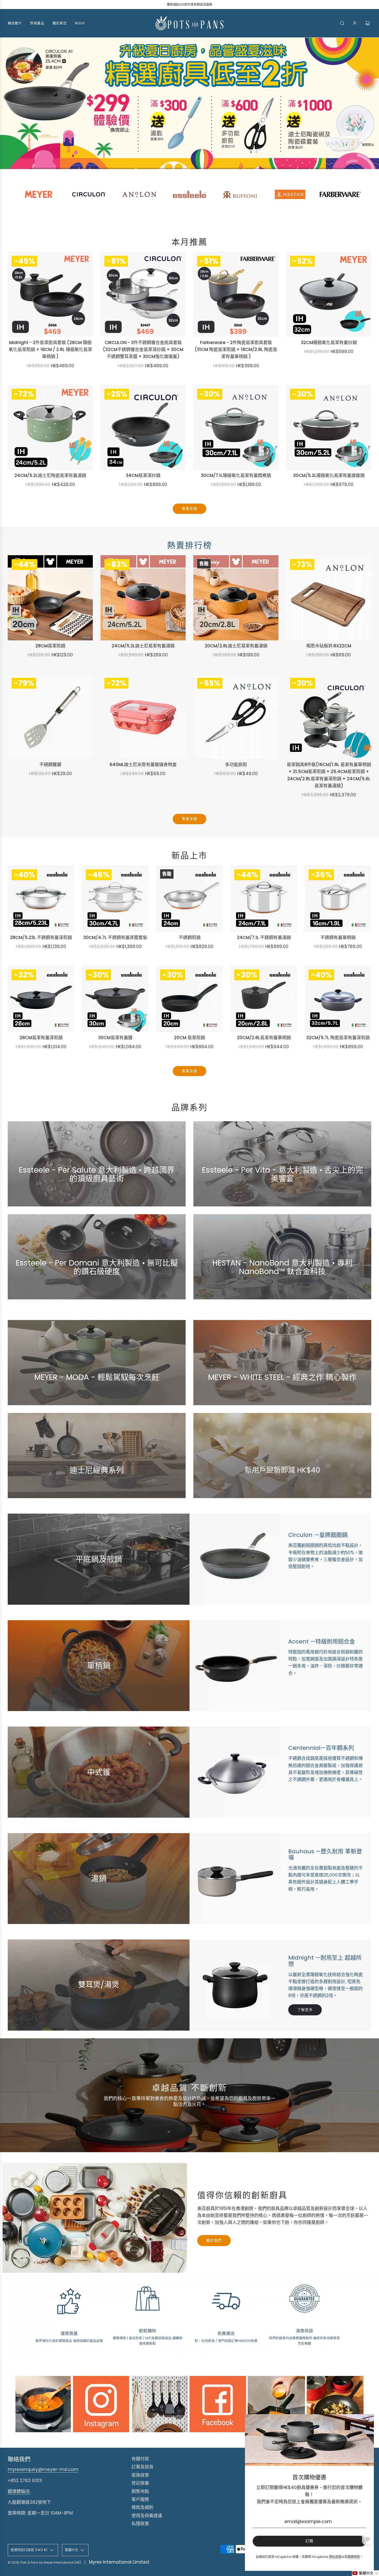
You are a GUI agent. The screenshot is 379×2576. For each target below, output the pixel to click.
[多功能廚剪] (236, 718)
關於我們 (214, 2242)
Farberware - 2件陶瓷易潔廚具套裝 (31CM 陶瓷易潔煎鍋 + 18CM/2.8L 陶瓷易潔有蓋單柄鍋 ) (236, 351)
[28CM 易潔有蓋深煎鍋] (41, 1000)
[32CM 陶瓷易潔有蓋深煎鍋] (338, 1000)
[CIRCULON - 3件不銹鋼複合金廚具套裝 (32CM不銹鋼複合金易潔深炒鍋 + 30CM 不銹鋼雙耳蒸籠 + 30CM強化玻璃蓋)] (143, 296)
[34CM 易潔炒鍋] (143, 429)
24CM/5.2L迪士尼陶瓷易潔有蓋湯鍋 (50, 477)
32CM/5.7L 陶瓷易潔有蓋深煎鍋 (338, 1039)
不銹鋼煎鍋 (190, 939)
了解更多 (97, 1195)
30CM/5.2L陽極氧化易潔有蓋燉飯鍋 (329, 477)
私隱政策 (140, 2525)
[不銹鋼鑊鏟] (50, 718)
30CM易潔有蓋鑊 (115, 1039)
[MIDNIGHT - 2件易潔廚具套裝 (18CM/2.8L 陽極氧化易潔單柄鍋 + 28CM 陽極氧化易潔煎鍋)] (50, 296)
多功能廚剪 (236, 766)
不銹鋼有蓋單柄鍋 (338, 939)
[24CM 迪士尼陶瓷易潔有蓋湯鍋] (50, 429)
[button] (55, 170)
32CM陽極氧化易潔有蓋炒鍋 (329, 344)
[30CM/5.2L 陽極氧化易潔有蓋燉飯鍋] (329, 429)
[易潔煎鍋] (190, 1000)
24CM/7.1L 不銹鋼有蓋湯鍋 (264, 939)
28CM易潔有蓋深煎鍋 (41, 1039)
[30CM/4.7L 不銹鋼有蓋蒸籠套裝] (115, 900)
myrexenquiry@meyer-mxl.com (43, 2471)
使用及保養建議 (147, 2517)
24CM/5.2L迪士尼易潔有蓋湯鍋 (143, 647)
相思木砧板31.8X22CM (329, 647)
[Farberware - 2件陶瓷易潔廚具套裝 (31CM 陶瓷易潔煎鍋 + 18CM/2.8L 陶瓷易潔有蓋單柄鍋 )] (236, 296)
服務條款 (354, 2557)
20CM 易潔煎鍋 (190, 1039)
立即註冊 (282, 1486)
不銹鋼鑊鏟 (50, 766)
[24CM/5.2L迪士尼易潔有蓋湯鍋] (143, 599)
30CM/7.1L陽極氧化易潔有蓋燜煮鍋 (236, 477)
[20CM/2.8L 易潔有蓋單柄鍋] (264, 1000)
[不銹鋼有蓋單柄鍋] (338, 900)
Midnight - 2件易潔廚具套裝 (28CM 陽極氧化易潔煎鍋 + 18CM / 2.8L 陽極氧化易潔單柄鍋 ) (50, 351)
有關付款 (140, 2460)
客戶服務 (140, 2501)
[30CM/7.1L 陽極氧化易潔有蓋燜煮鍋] (236, 429)
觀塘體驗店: (19, 2493)
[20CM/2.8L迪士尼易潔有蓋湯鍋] (236, 599)
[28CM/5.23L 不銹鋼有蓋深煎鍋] (41, 900)
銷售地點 (140, 2493)
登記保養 (140, 2485)
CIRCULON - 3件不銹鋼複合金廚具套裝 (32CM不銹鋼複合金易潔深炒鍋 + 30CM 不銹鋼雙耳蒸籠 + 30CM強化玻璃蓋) (143, 351)
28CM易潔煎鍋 (50, 647)
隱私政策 (335, 2557)
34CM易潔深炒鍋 (143, 477)
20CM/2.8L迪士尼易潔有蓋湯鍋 (236, 647)
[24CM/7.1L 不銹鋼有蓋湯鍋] (264, 900)
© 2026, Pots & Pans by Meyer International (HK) (44, 2564)
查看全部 (190, 510)
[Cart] (368, 23)
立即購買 (282, 1288)
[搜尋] (342, 23)
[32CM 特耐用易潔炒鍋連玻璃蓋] (329, 296)
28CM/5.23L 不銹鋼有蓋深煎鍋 (41, 939)
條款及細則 (142, 2509)
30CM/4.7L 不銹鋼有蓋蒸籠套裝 (115, 939)
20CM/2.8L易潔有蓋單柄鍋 (264, 1039)
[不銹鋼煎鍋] (190, 900)
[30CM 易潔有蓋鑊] (115, 1000)
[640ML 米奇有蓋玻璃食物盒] (143, 718)
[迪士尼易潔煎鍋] (50, 599)
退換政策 (140, 2477)
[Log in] (355, 23)
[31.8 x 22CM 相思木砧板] (329, 599)
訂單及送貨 (142, 2468)
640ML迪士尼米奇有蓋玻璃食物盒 (143, 766)
